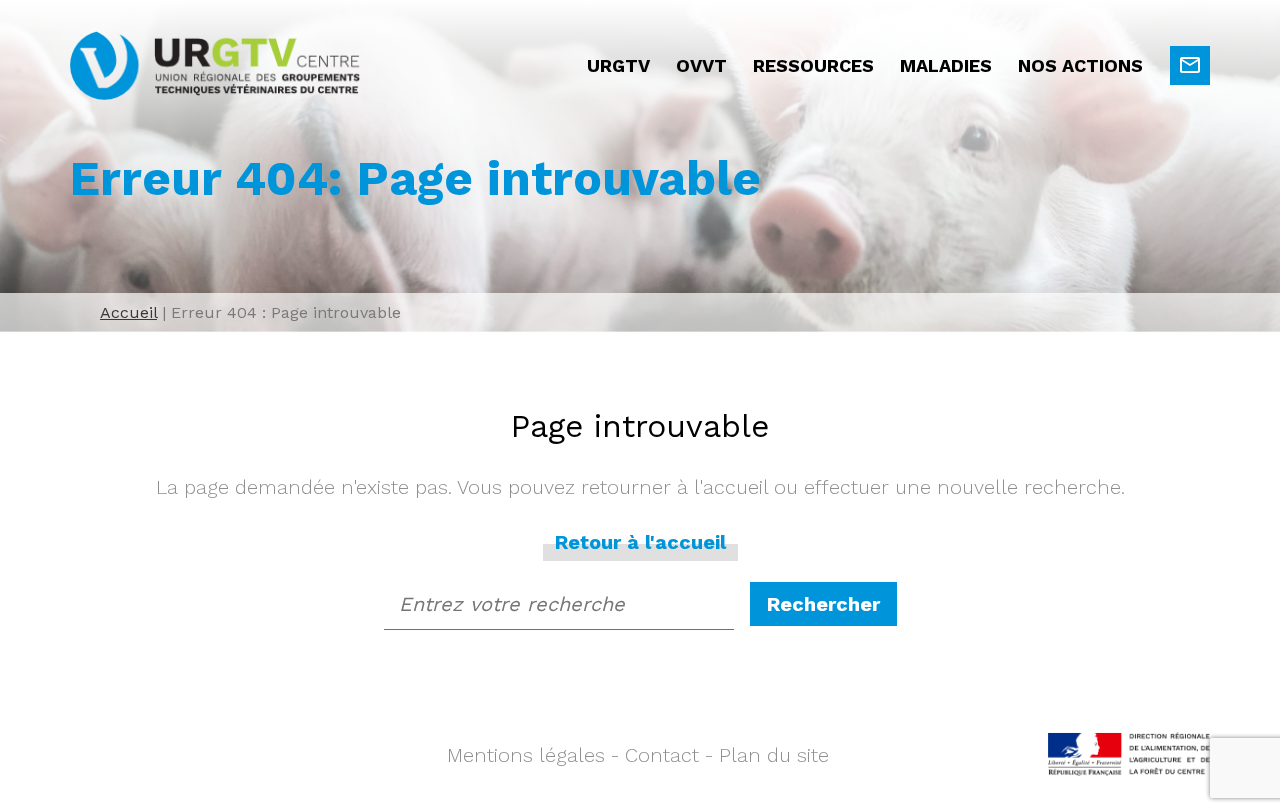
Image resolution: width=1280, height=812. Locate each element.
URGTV (618, 65)
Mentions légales (526, 755)
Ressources (813, 65)
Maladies (946, 65)
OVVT (701, 65)
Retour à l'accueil (640, 542)
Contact (662, 755)
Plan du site (774, 755)
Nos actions (1080, 65)
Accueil (128, 312)
